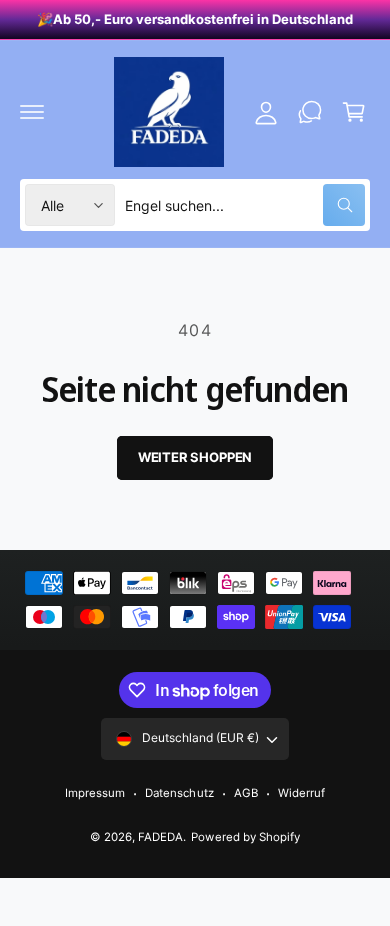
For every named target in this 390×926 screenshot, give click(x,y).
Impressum (95, 793)
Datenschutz (179, 793)
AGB (246, 793)
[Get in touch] (310, 112)
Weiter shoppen (195, 457)
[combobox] (245, 205)
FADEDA (160, 837)
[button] (32, 112)
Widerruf (301, 793)
